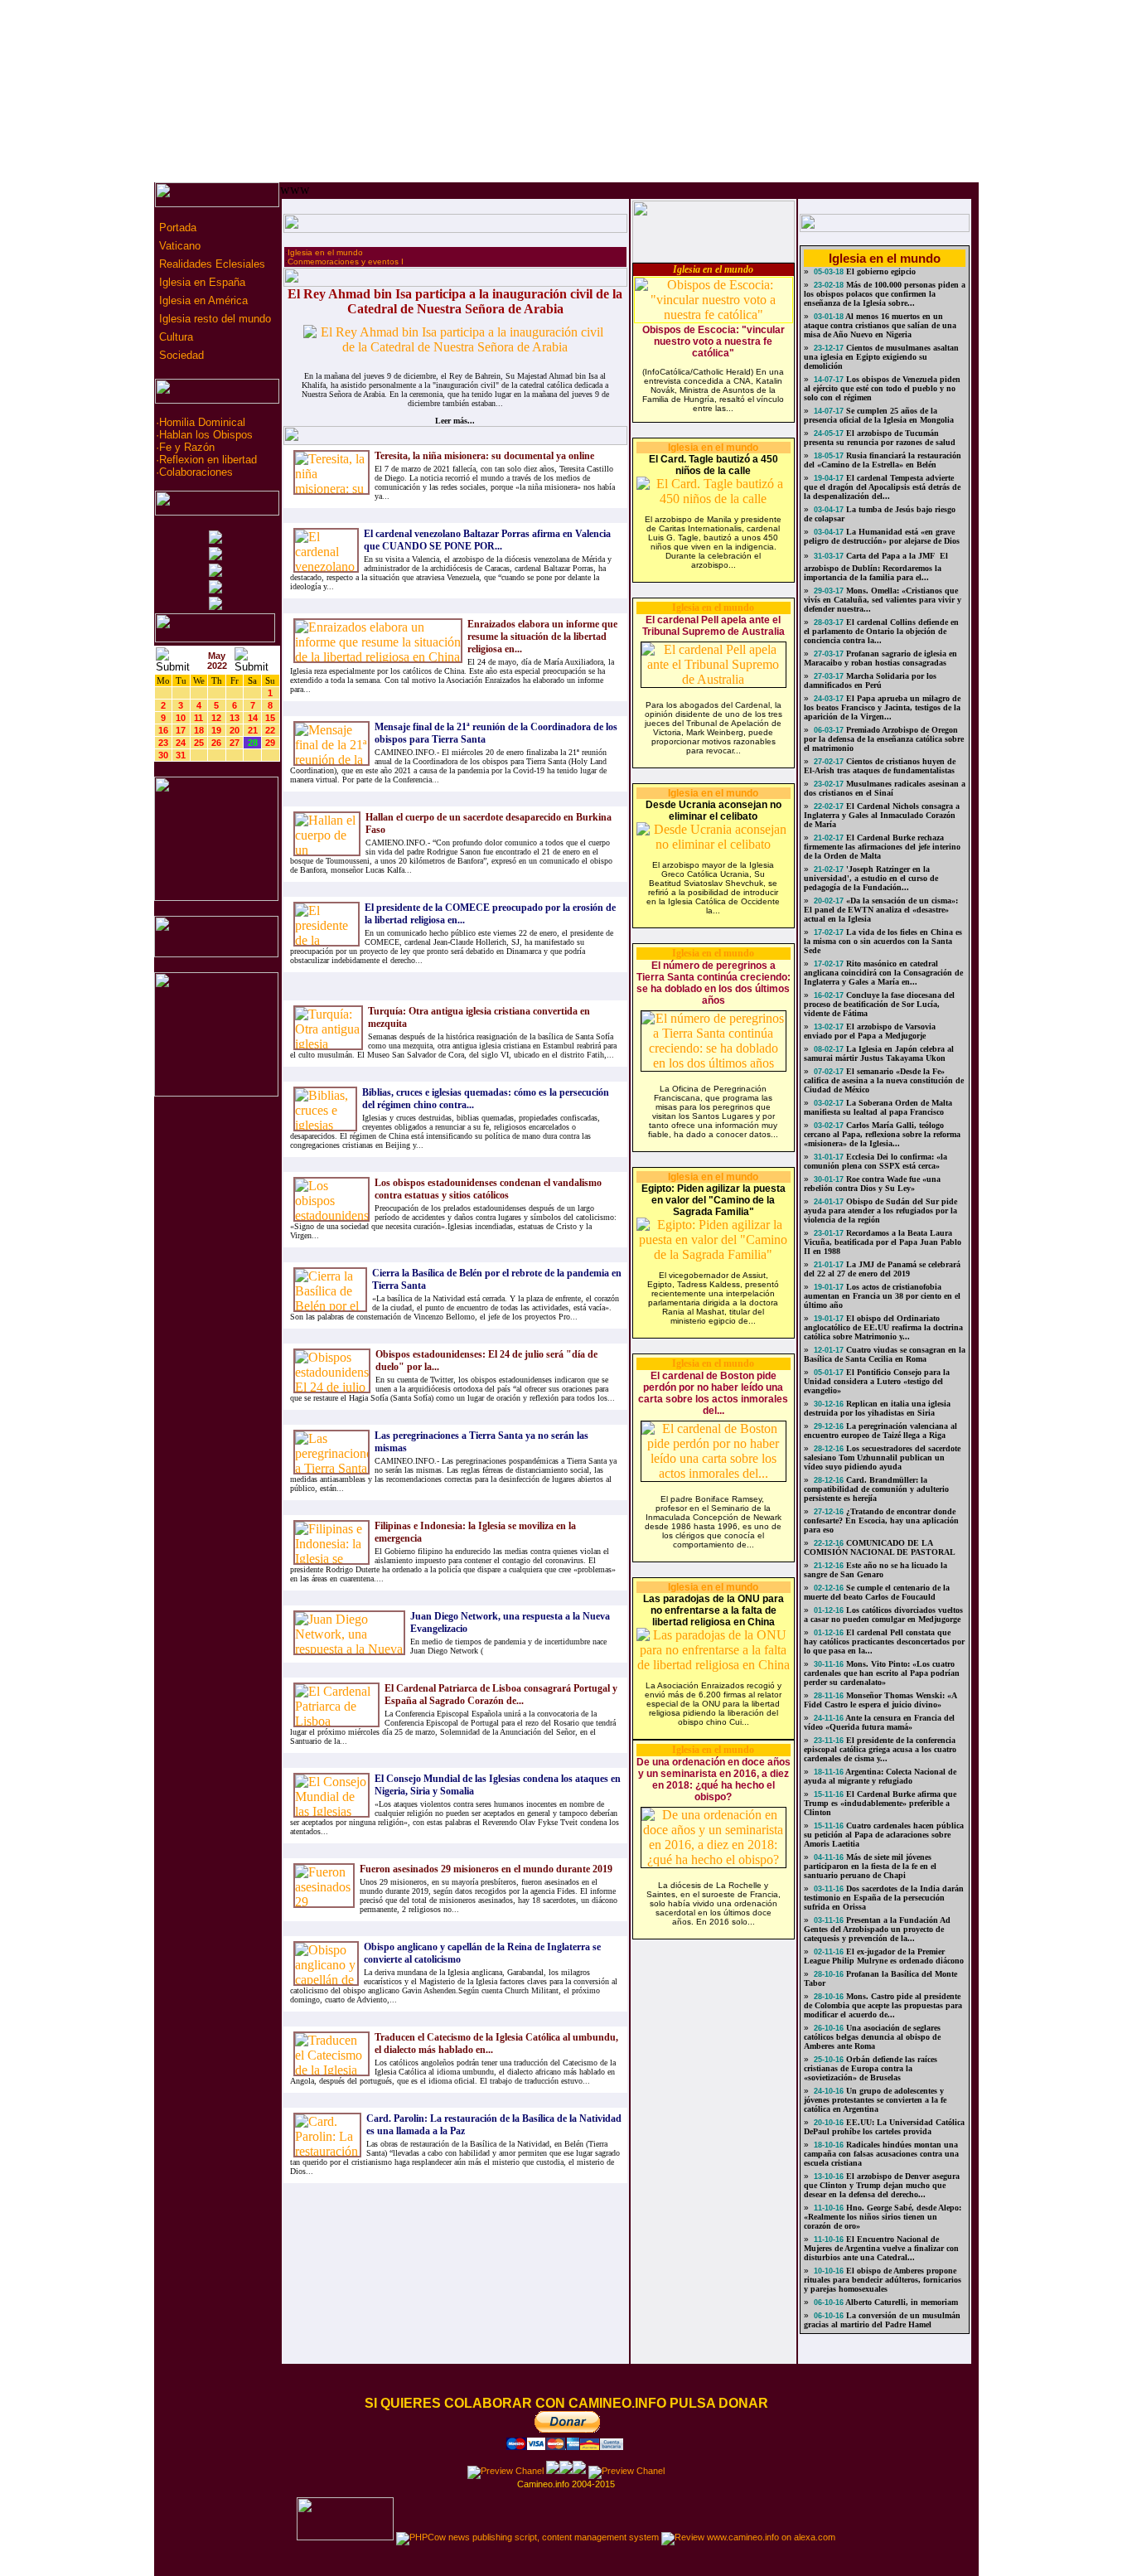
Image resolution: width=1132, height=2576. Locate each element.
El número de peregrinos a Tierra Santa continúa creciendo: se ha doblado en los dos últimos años (714, 983)
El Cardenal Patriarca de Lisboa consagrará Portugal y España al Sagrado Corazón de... (501, 1695)
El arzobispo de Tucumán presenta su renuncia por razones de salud (880, 438)
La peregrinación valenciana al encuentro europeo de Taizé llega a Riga (880, 1431)
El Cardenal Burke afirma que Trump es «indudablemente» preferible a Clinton (880, 1803)
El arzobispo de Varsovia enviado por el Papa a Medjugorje (870, 1031)
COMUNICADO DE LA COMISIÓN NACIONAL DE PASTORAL (880, 1547)
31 (181, 755)
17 (181, 730)
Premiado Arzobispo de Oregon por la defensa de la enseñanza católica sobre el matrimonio (884, 739)
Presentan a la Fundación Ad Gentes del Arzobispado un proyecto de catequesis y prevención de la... (877, 1929)
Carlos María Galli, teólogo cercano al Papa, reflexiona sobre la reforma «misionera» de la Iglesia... (882, 1134)
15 (270, 718)
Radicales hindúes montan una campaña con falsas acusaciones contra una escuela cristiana (881, 2154)
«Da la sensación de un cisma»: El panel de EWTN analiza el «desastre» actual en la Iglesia (881, 910)
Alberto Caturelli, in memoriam (901, 2302)
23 (163, 743)
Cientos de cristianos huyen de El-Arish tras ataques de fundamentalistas (880, 766)
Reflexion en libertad (208, 460)
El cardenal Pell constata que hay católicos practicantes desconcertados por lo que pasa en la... (884, 1641)
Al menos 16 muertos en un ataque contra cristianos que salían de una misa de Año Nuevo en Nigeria (880, 325)
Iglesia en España (201, 282)
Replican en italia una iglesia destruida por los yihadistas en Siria (877, 1408)
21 (253, 730)
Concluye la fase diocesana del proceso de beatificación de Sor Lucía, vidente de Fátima (879, 1004)
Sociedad (180, 355)
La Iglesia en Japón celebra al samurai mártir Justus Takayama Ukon (879, 1053)
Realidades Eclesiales (210, 264)
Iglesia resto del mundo (213, 319)
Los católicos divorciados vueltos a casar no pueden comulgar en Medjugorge (883, 1615)
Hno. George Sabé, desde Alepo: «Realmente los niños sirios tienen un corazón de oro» (883, 2217)
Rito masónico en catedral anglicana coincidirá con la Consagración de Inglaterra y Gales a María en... (883, 973)
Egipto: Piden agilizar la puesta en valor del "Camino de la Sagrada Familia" (714, 1200)
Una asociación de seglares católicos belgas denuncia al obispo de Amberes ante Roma (872, 2037)
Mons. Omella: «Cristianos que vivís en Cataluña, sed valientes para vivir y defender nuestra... (883, 600)
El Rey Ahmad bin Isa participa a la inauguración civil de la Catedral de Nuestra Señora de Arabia (455, 301)
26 (216, 743)
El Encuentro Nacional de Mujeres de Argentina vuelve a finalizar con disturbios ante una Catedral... (881, 2248)
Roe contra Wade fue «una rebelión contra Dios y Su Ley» (872, 1184)
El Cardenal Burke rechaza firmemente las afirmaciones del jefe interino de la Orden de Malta (882, 847)
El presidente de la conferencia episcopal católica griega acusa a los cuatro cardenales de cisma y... (880, 1749)
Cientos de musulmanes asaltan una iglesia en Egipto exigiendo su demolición (881, 357)
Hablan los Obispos (206, 435)
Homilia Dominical (202, 422)
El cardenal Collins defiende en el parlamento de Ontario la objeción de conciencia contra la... (881, 631)
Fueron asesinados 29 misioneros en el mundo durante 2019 (486, 1869)
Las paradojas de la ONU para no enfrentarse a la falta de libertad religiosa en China (714, 1610)
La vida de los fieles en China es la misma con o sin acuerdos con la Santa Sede (883, 941)
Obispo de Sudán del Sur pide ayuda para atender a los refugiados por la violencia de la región (880, 1211)
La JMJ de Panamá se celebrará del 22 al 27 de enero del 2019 (882, 1269)
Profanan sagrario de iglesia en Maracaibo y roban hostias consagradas (880, 658)
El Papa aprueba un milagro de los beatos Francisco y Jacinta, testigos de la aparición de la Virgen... (882, 707)
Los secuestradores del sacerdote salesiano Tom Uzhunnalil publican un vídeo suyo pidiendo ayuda (882, 1457)
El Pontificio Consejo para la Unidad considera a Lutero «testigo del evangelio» (877, 1381)
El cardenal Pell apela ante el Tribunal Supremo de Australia (714, 626)
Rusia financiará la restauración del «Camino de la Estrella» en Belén (883, 460)
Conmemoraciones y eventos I (346, 261)
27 (235, 743)
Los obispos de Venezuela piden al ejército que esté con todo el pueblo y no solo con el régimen (882, 388)
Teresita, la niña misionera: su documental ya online (484, 456)
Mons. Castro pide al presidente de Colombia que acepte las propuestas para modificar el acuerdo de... (883, 2005)
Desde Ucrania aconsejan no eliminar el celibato (714, 811)
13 (235, 718)
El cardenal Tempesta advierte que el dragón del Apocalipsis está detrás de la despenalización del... (882, 487)
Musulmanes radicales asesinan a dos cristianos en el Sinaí (885, 788)
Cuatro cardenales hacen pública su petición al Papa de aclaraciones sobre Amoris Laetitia (884, 1835)
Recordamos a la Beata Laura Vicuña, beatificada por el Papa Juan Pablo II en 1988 (883, 1242)
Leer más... (455, 421)
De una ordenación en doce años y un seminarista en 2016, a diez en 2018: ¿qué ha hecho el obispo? (714, 1779)
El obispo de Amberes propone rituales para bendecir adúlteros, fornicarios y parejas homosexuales (883, 2280)
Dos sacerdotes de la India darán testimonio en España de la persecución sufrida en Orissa (884, 1898)
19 (216, 730)
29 (270, 743)
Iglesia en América (202, 300)
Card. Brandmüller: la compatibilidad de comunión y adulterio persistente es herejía (876, 1489)
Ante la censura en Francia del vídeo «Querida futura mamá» (879, 1722)
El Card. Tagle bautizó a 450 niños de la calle (714, 465)
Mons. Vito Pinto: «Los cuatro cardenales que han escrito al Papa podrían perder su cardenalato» (882, 1673)
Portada (176, 228)
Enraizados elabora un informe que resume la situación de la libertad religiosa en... (542, 637)
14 (253, 718)
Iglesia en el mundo (325, 252)
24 (181, 743)
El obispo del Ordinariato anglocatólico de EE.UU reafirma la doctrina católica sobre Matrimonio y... (883, 1327)
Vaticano (178, 246)
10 (181, 718)
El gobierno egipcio (880, 271)
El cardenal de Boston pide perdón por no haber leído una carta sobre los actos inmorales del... (713, 1393)
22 (270, 730)
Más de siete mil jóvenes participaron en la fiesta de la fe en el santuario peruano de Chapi (870, 1866)
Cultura (174, 337)
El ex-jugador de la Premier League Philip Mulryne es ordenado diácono (884, 1956)
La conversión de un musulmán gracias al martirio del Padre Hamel (882, 2320)
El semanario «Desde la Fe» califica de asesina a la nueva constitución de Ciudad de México (884, 1080)
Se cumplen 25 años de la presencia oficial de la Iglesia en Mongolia (879, 415)
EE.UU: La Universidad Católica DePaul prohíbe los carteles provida (884, 2127)
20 (235, 730)
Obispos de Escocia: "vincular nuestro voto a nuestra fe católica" (714, 341)
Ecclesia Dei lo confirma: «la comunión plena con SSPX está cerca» (876, 1161)
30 (163, 755)
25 (199, 743)
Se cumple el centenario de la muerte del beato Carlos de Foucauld (877, 1592)
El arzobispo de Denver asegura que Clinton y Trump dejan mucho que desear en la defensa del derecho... (882, 2185)
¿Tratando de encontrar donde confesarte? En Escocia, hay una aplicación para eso (881, 1520)
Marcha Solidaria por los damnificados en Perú (870, 680)
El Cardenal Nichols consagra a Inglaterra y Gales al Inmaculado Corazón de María (882, 815)
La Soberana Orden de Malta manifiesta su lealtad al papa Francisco (878, 1107)
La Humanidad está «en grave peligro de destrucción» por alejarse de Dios (882, 536)
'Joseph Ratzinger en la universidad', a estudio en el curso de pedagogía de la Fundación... (871, 878)
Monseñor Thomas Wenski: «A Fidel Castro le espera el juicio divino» (880, 1700)
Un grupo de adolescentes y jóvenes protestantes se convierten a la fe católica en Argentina (875, 2100)
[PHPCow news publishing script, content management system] (527, 2537)
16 (163, 730)
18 (199, 730)
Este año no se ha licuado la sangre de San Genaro (876, 1570)
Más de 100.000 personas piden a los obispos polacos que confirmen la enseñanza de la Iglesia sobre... (885, 294)
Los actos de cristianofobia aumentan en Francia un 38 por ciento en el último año (882, 1296)
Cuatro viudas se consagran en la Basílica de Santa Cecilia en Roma (885, 1354)
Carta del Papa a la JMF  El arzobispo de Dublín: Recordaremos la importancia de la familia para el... (876, 567)
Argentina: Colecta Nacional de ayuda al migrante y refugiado (880, 1776)
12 (216, 718)
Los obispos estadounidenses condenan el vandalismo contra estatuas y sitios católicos (488, 1189)
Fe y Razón (187, 447)
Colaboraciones (196, 472)
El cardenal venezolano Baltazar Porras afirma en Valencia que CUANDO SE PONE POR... (487, 540)
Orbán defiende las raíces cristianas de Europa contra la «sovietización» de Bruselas (871, 2068)
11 (198, 718)
